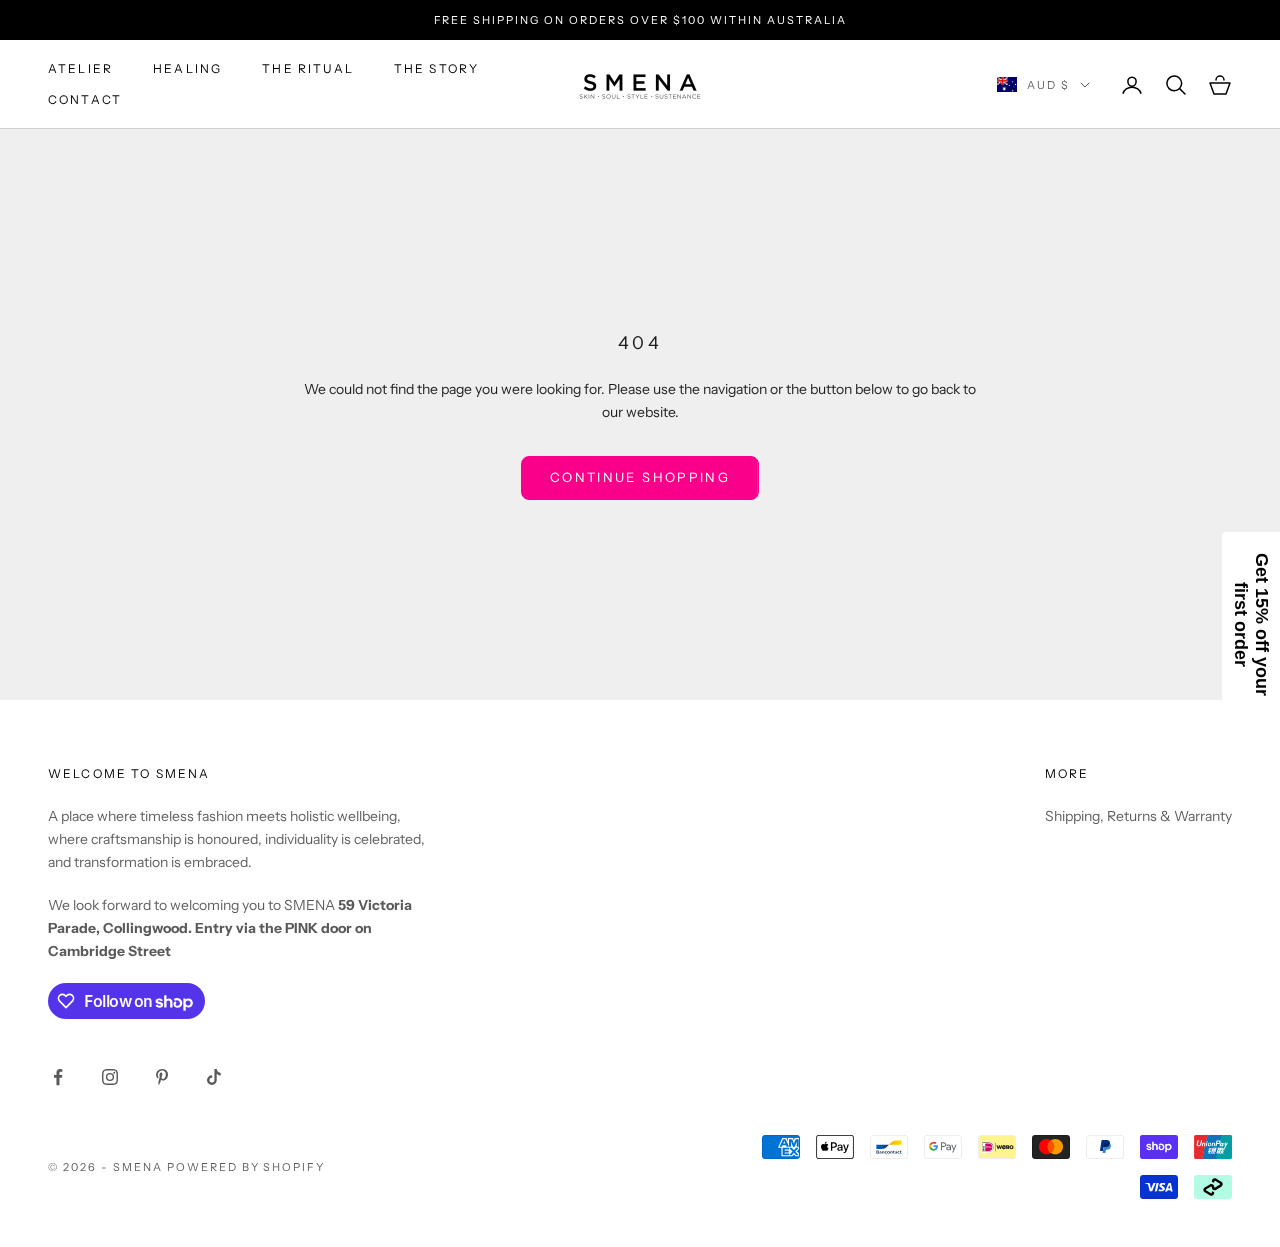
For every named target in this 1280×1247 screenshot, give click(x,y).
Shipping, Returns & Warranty (1138, 816)
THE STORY (436, 68)
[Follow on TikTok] (214, 1077)
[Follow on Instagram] (110, 1077)
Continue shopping (640, 477)
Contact (85, 99)
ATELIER (80, 68)
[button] (1251, 624)
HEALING (187, 68)
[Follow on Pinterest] (162, 1077)
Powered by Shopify (246, 1167)
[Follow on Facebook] (58, 1077)
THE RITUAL (308, 68)
